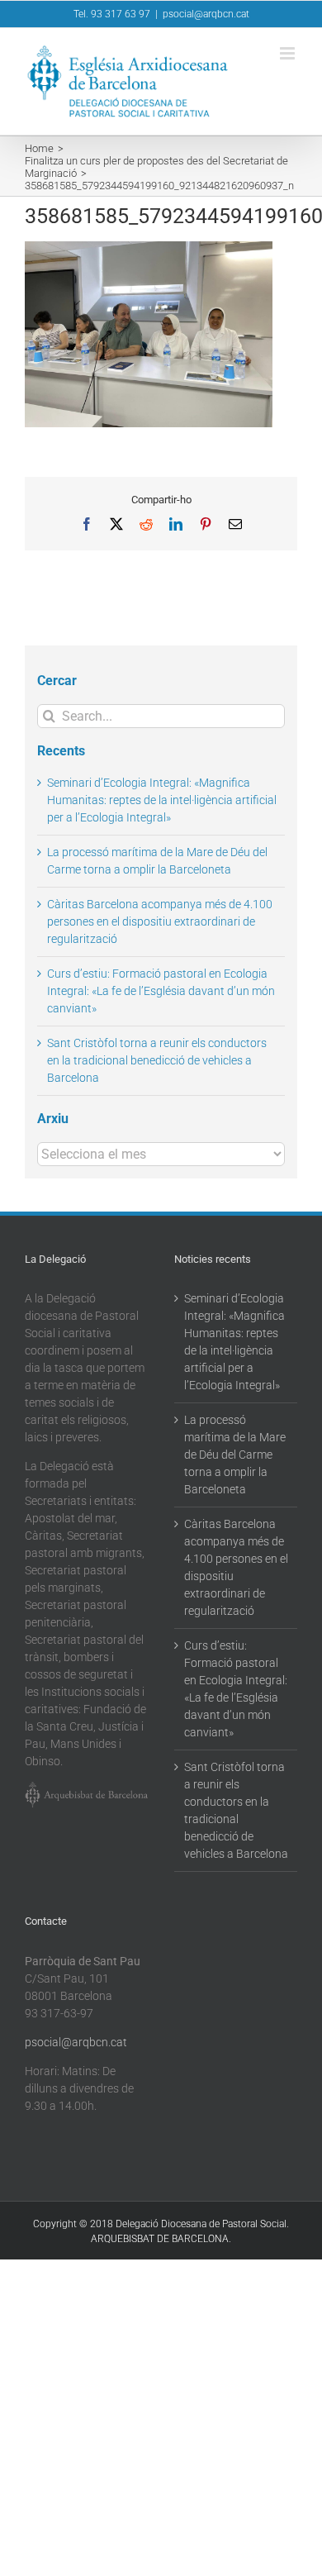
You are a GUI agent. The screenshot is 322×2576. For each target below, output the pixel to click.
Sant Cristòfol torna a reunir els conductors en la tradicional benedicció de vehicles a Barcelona (157, 1060)
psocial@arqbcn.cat (206, 14)
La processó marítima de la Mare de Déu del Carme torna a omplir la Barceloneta (235, 1455)
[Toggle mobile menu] (289, 53)
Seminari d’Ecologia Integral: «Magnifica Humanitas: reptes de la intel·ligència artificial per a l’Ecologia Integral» (162, 800)
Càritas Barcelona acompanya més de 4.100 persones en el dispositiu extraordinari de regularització (160, 921)
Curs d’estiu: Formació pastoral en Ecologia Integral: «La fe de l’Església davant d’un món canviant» (161, 991)
